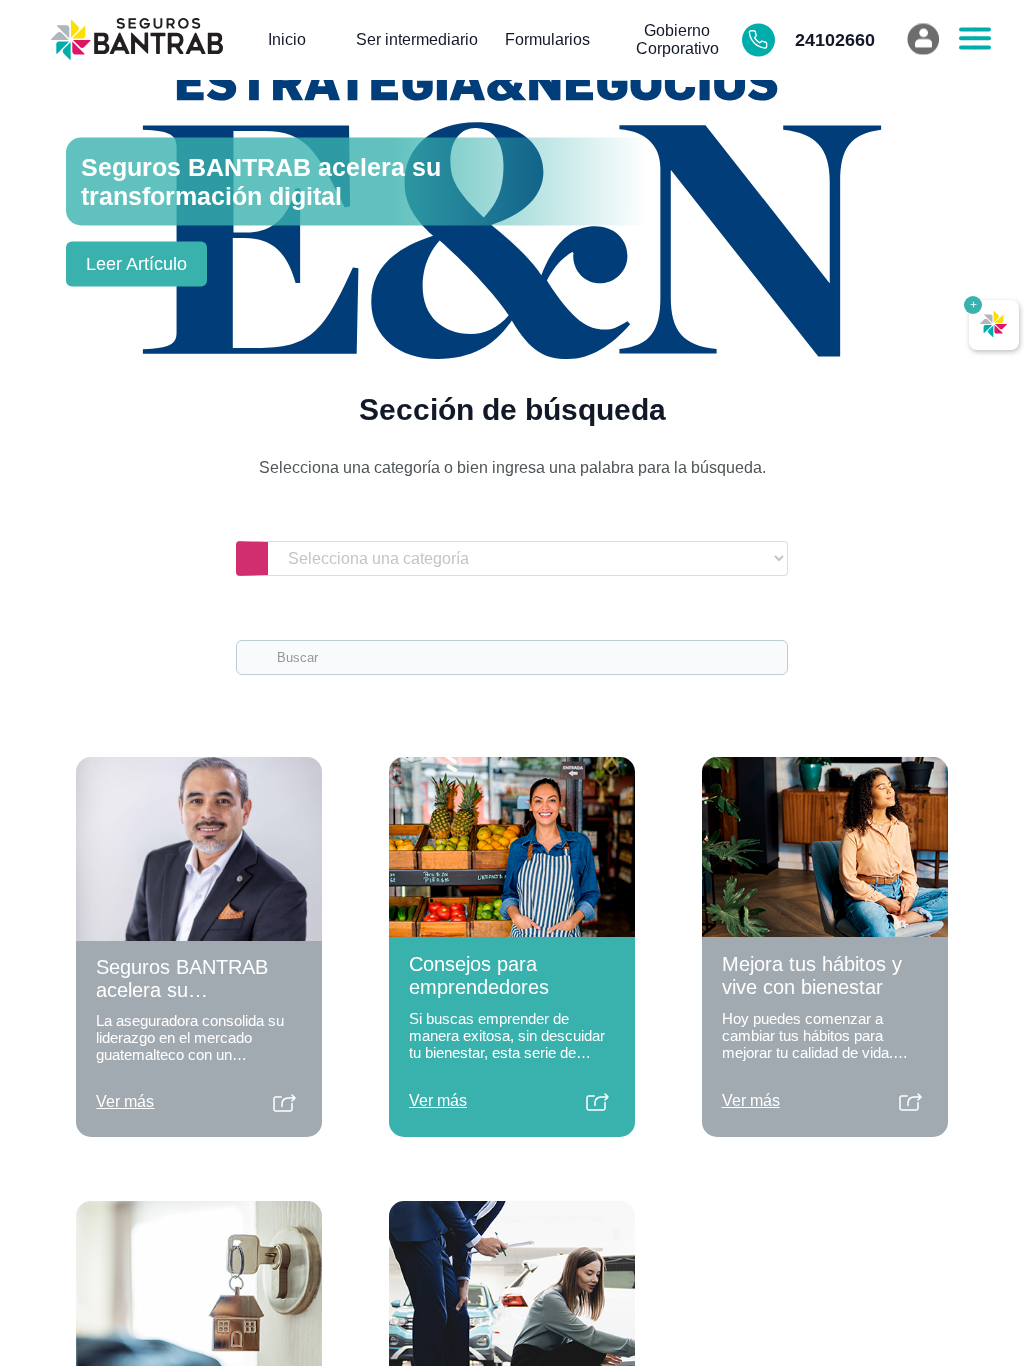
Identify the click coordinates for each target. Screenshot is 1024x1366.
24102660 (833, 40)
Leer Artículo (136, 264)
